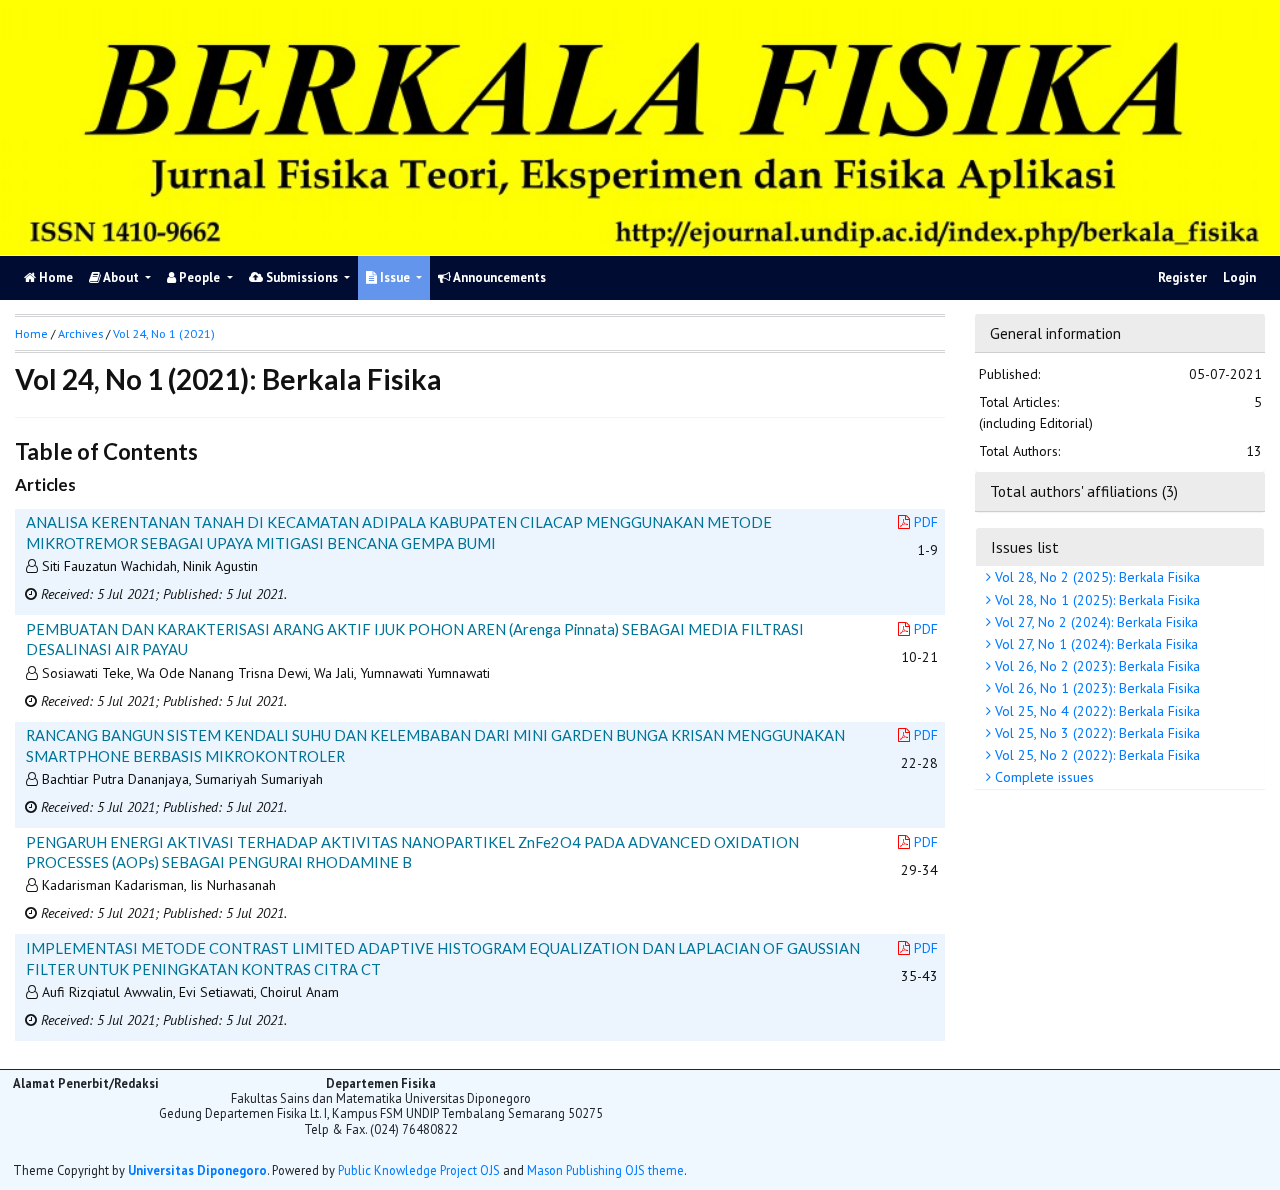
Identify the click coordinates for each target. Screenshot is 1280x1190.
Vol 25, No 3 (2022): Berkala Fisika (1095, 733)
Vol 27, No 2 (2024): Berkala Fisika (1094, 622)
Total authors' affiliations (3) (1084, 491)
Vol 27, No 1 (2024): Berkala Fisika (1094, 644)
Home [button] (31, 333)
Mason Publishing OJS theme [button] (605, 1170)
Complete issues (1042, 777)
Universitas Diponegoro (197, 1170)
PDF (926, 522)
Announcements (498, 277)
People (199, 277)
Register (1182, 277)
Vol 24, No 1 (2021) (164, 333)
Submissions (302, 277)
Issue (395, 277)
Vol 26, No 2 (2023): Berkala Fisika (1095, 666)
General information (1055, 333)
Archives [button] (80, 333)
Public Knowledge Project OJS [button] (419, 1170)
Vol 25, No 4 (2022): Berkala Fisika (1095, 711)
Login (1239, 277)
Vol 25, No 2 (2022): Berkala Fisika (1095, 755)
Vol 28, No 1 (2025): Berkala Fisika (1095, 600)
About (121, 277)
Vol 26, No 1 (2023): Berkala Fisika (1095, 688)
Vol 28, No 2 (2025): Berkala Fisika (1095, 577)
